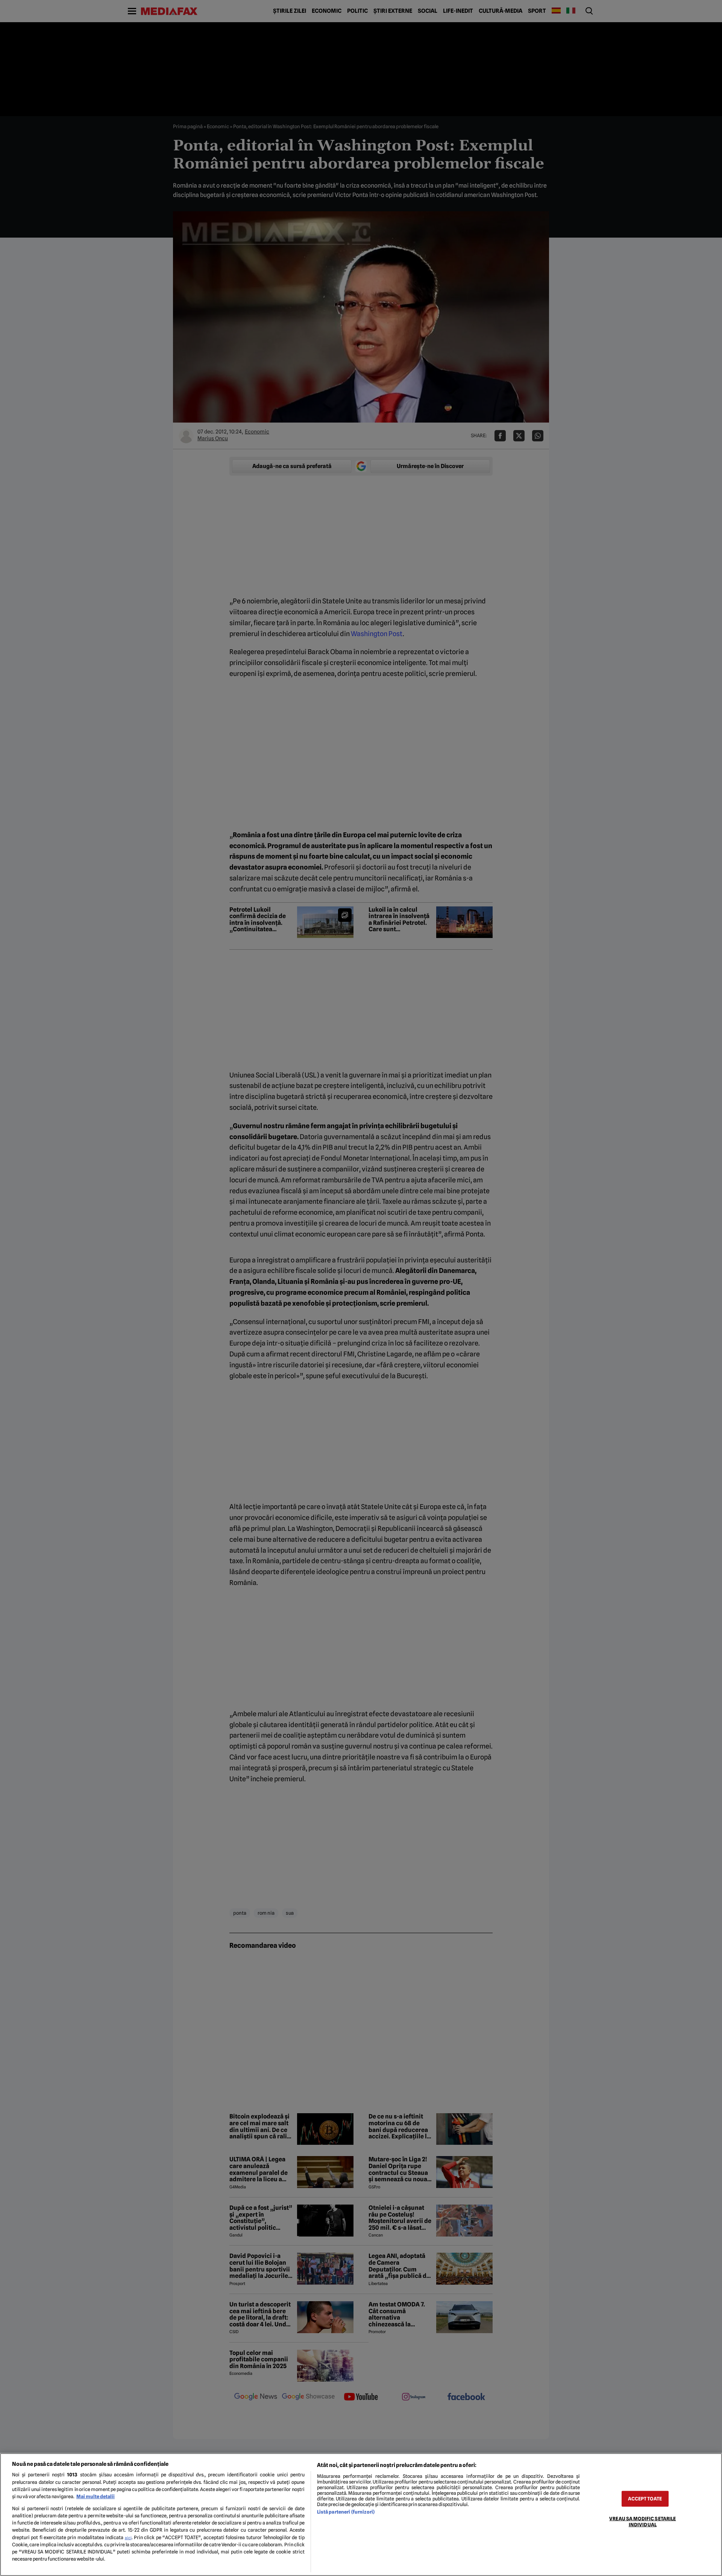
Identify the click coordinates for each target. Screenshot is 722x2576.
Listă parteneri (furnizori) (346, 2512)
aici (128, 2538)
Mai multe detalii (96, 2496)
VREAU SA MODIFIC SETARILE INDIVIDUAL (642, 2521)
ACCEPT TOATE (645, 2499)
